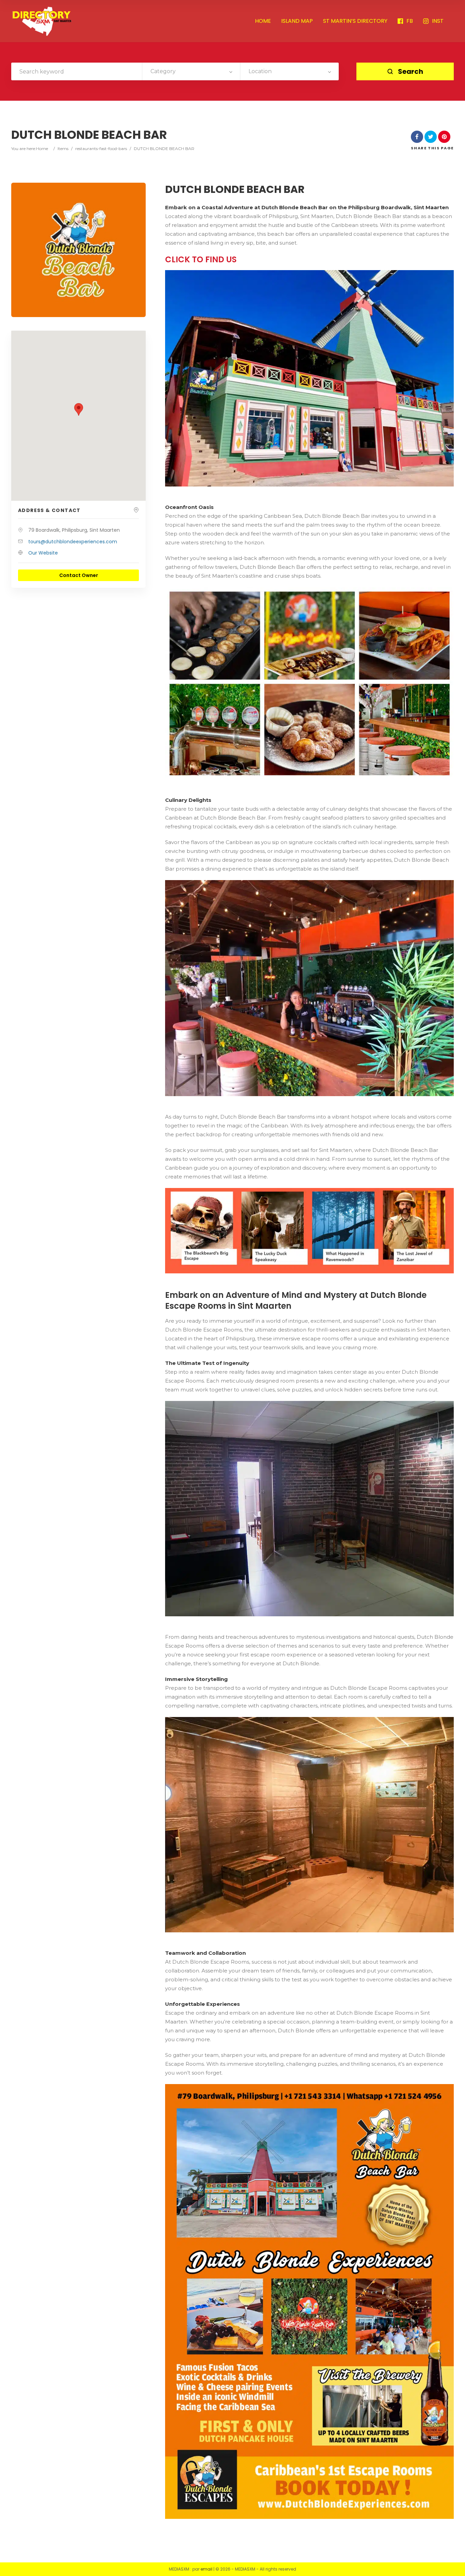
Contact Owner (79, 575)
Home (42, 148)
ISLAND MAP (297, 21)
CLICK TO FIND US (201, 259)
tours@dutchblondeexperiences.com (73, 542)
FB (410, 21)
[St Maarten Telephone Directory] (42, 21)
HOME (263, 21)
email (206, 2569)
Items (63, 148)
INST (438, 21)
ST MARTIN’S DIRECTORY (355, 21)
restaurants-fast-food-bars (101, 148)
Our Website (43, 553)
